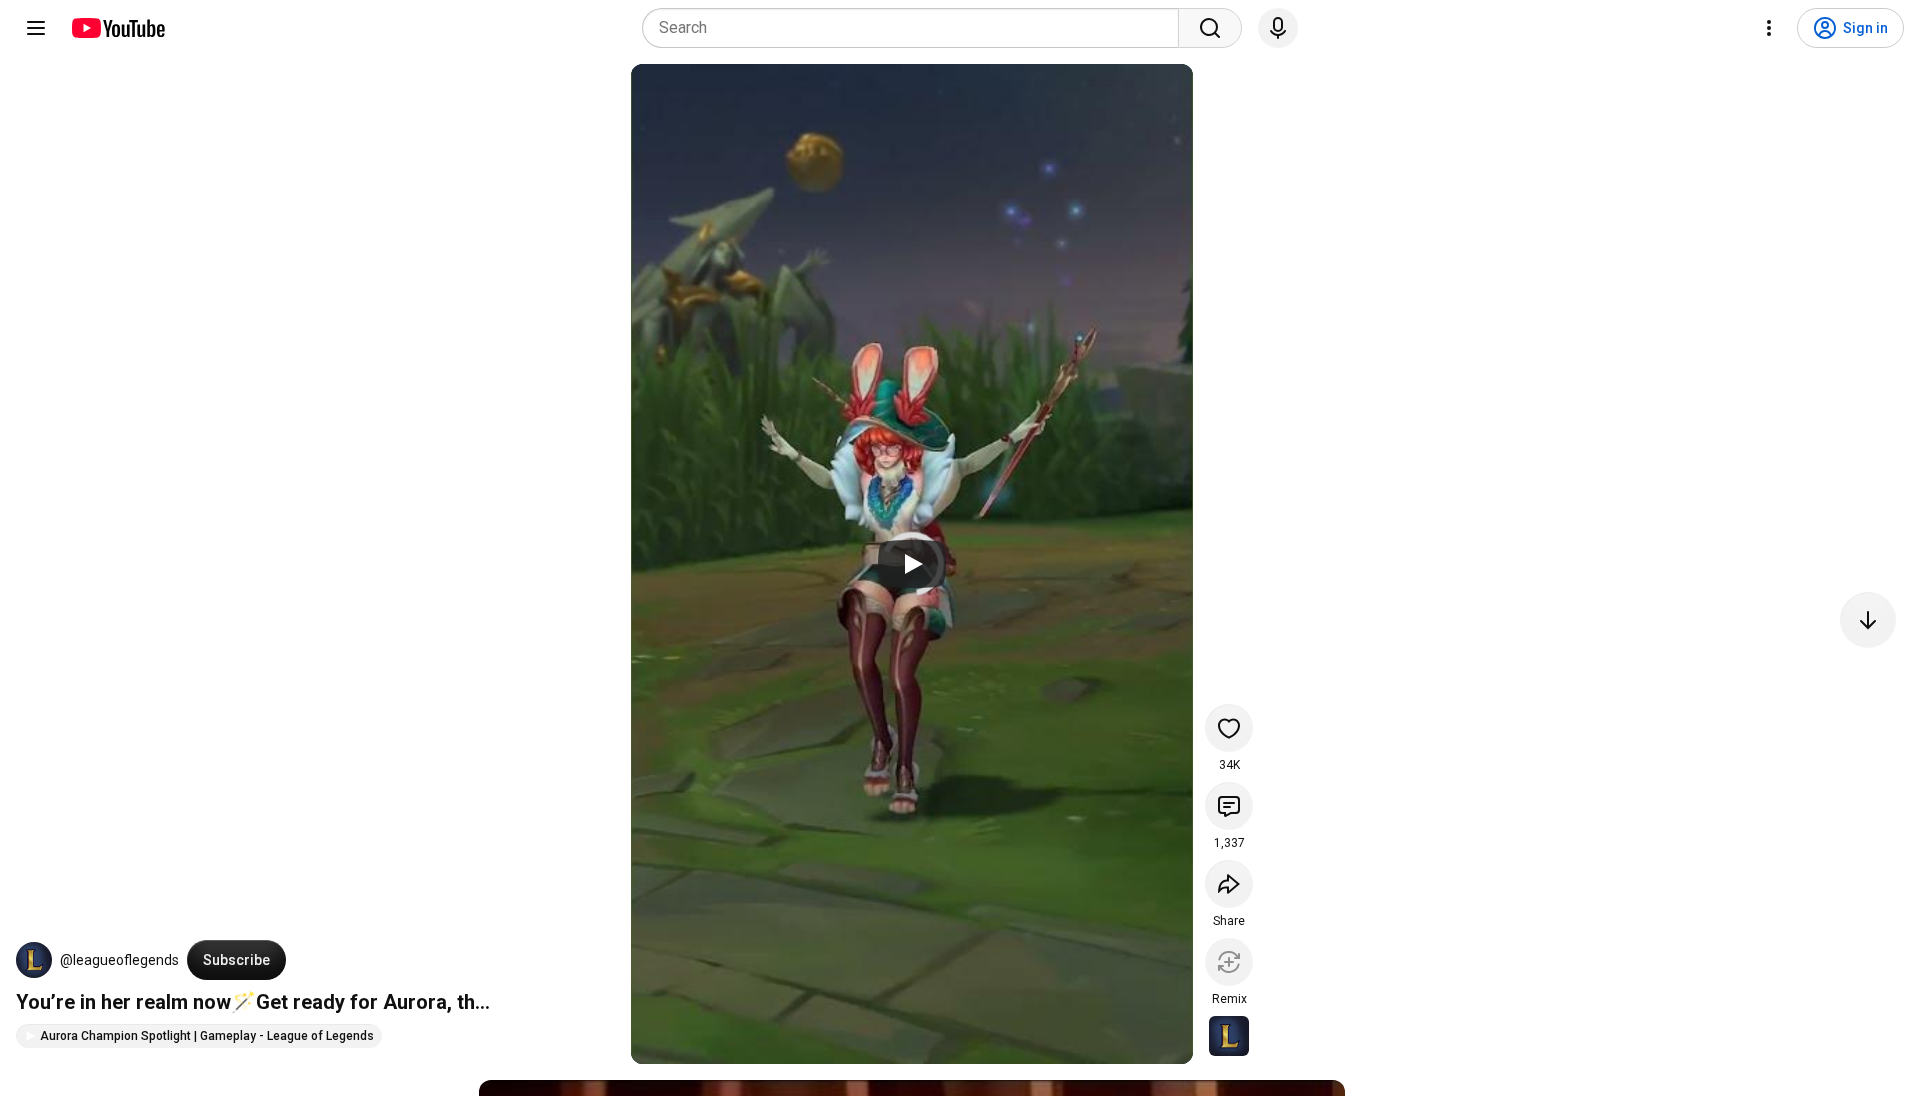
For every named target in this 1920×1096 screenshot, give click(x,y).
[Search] (1210, 28)
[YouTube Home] (117, 28)
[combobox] (916, 28)
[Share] (1229, 884)
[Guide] (36, 28)
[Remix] (1229, 962)
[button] (34, 960)
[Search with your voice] (1278, 28)
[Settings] (1769, 28)
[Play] (912, 564)
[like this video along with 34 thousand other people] (1229, 728)
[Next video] (1868, 620)
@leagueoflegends (119, 960)
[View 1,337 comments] (1229, 806)
